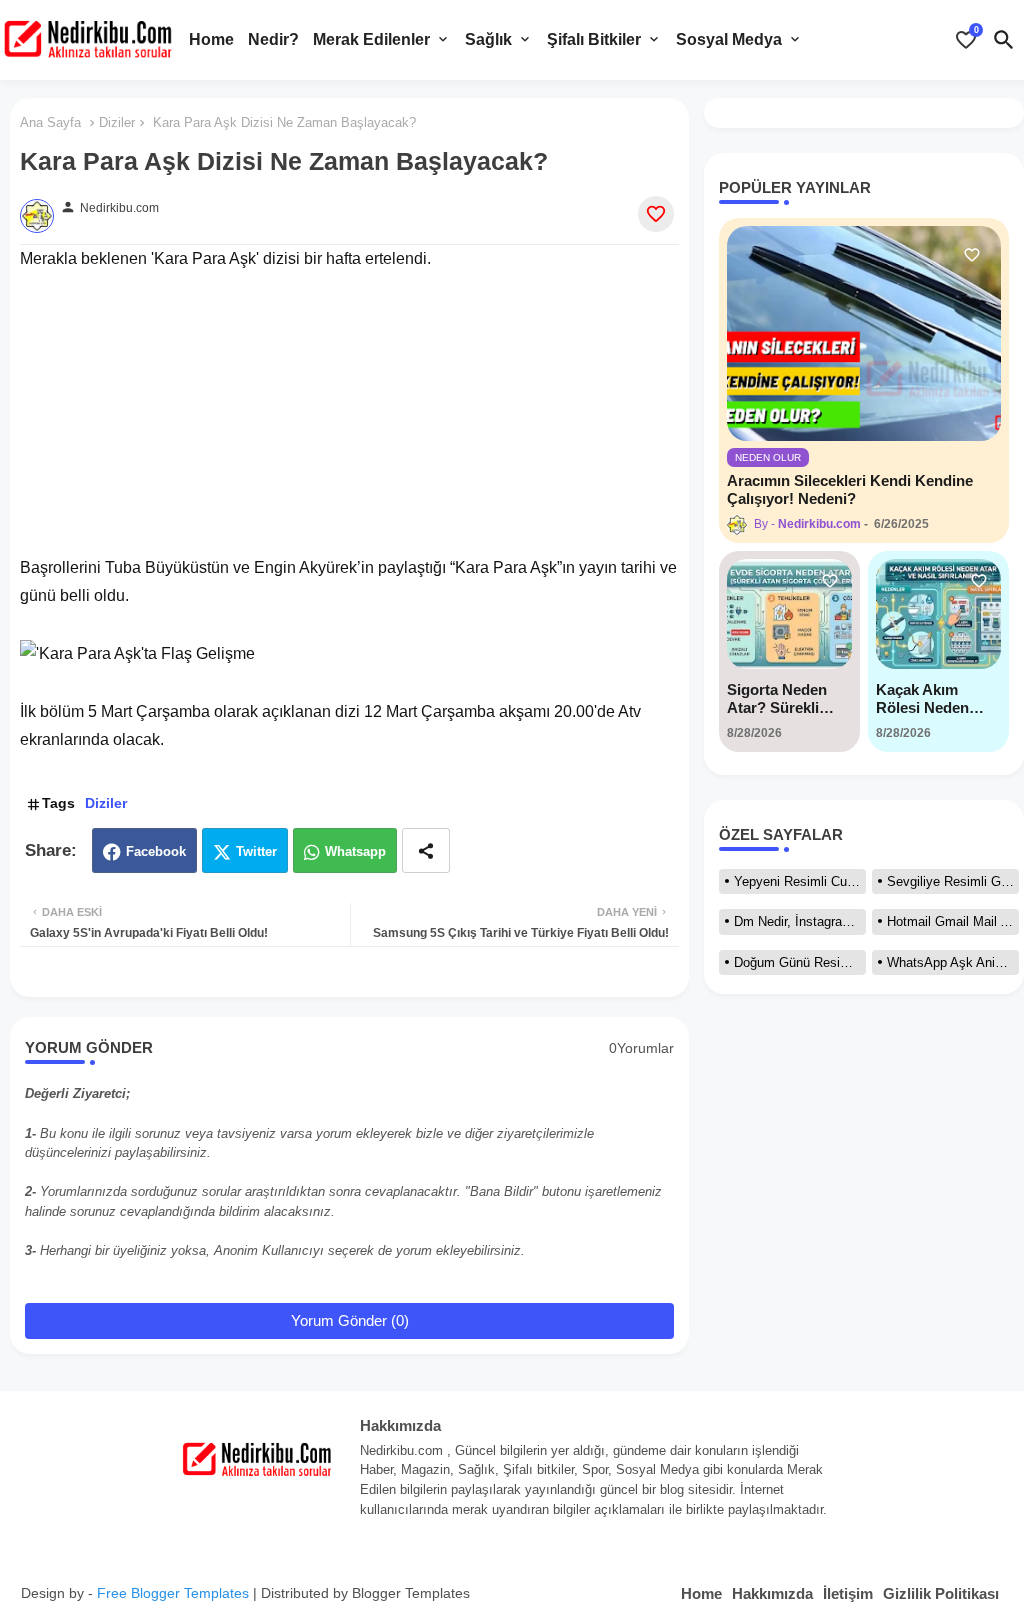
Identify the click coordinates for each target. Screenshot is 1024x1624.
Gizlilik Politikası (941, 1593)
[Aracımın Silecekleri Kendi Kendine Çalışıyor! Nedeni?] (864, 333)
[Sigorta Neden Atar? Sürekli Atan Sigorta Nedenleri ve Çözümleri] (789, 614)
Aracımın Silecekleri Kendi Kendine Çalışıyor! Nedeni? (850, 489)
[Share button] (426, 850)
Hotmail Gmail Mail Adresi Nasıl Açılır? (953, 921)
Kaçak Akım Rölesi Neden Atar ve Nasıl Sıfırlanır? (922, 699)
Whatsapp (355, 851)
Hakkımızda (772, 1593)
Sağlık (488, 39)
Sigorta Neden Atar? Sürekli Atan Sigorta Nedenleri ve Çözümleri (777, 699)
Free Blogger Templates (173, 1593)
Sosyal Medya (729, 39)
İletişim (848, 1593)
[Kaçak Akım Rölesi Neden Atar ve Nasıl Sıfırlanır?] (938, 614)
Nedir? (273, 39)
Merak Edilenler (371, 39)
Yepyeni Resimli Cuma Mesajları (800, 881)
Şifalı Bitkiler (594, 39)
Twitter (256, 851)
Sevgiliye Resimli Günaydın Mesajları (953, 881)
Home (211, 39)
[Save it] (656, 214)
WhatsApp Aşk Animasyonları (953, 962)
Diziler (117, 122)
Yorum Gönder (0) (350, 1320)
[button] (1004, 40)
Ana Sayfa (50, 122)
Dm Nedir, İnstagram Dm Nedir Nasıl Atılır (800, 921)
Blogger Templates (411, 1593)
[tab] (211, 40)
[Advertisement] (349, 414)
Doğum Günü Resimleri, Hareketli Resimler (800, 962)
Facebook (156, 851)
